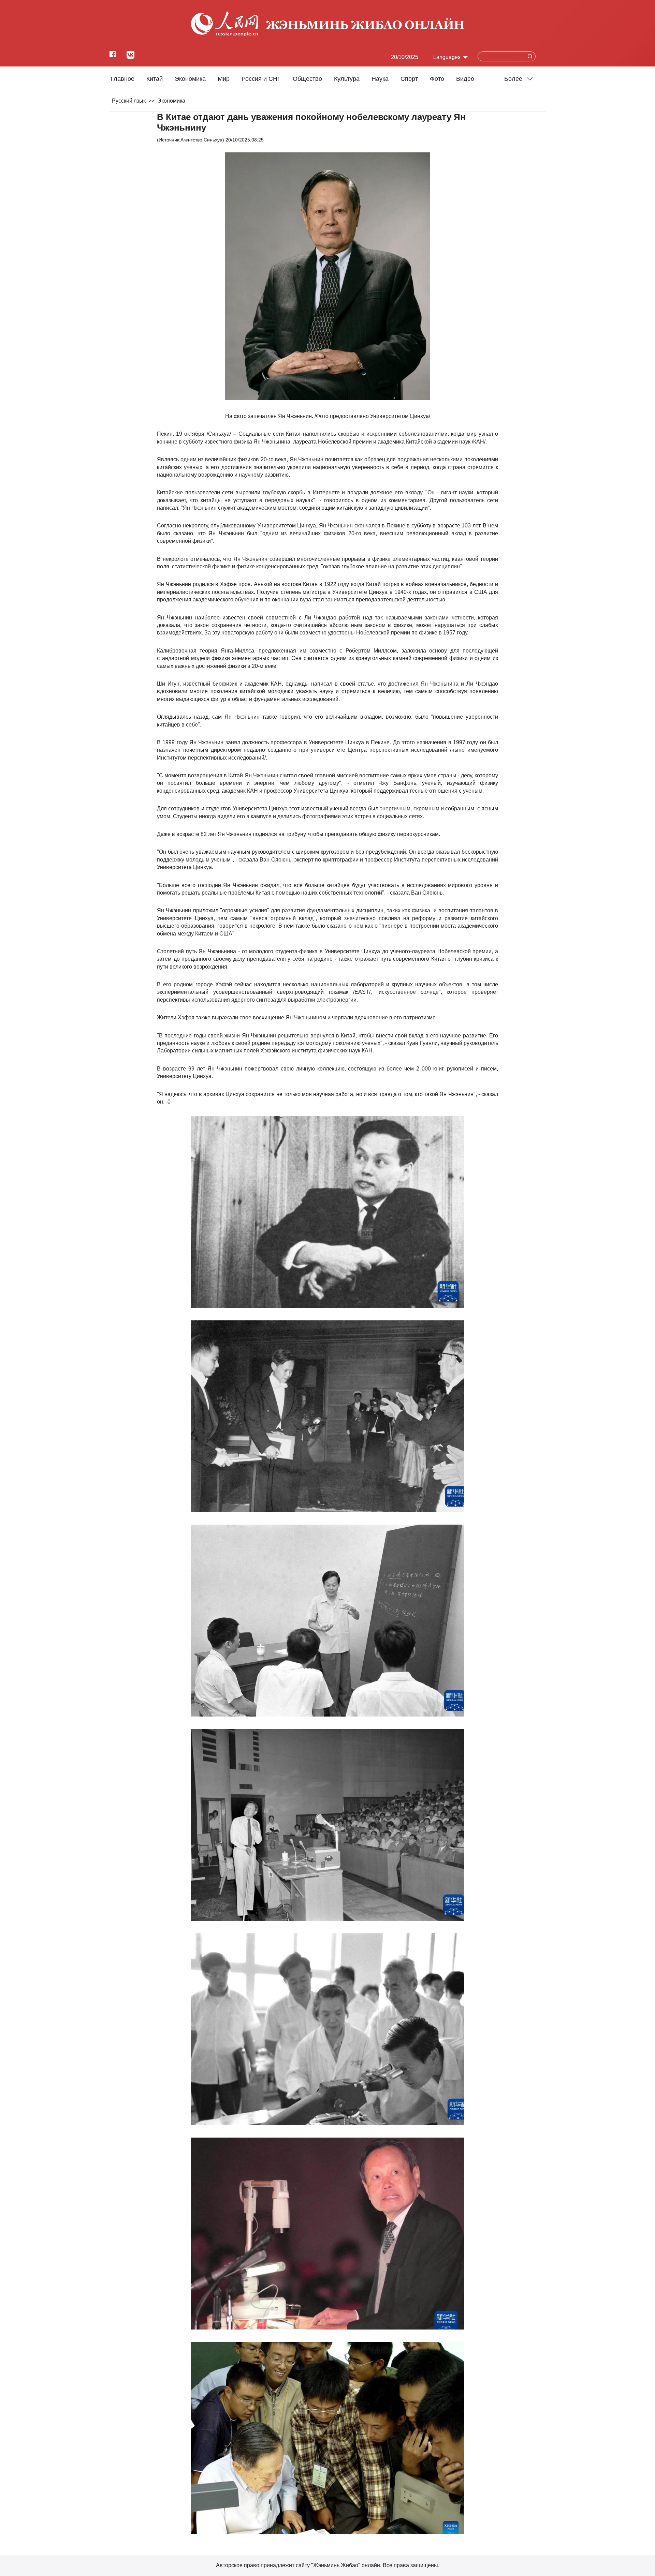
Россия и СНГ (261, 79)
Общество (307, 79)
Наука (380, 79)
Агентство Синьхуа (201, 140)
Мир (224, 79)
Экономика (190, 79)
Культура (347, 79)
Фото (437, 79)
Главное (122, 79)
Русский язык (129, 101)
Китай (155, 79)
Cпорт (409, 79)
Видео (465, 79)
